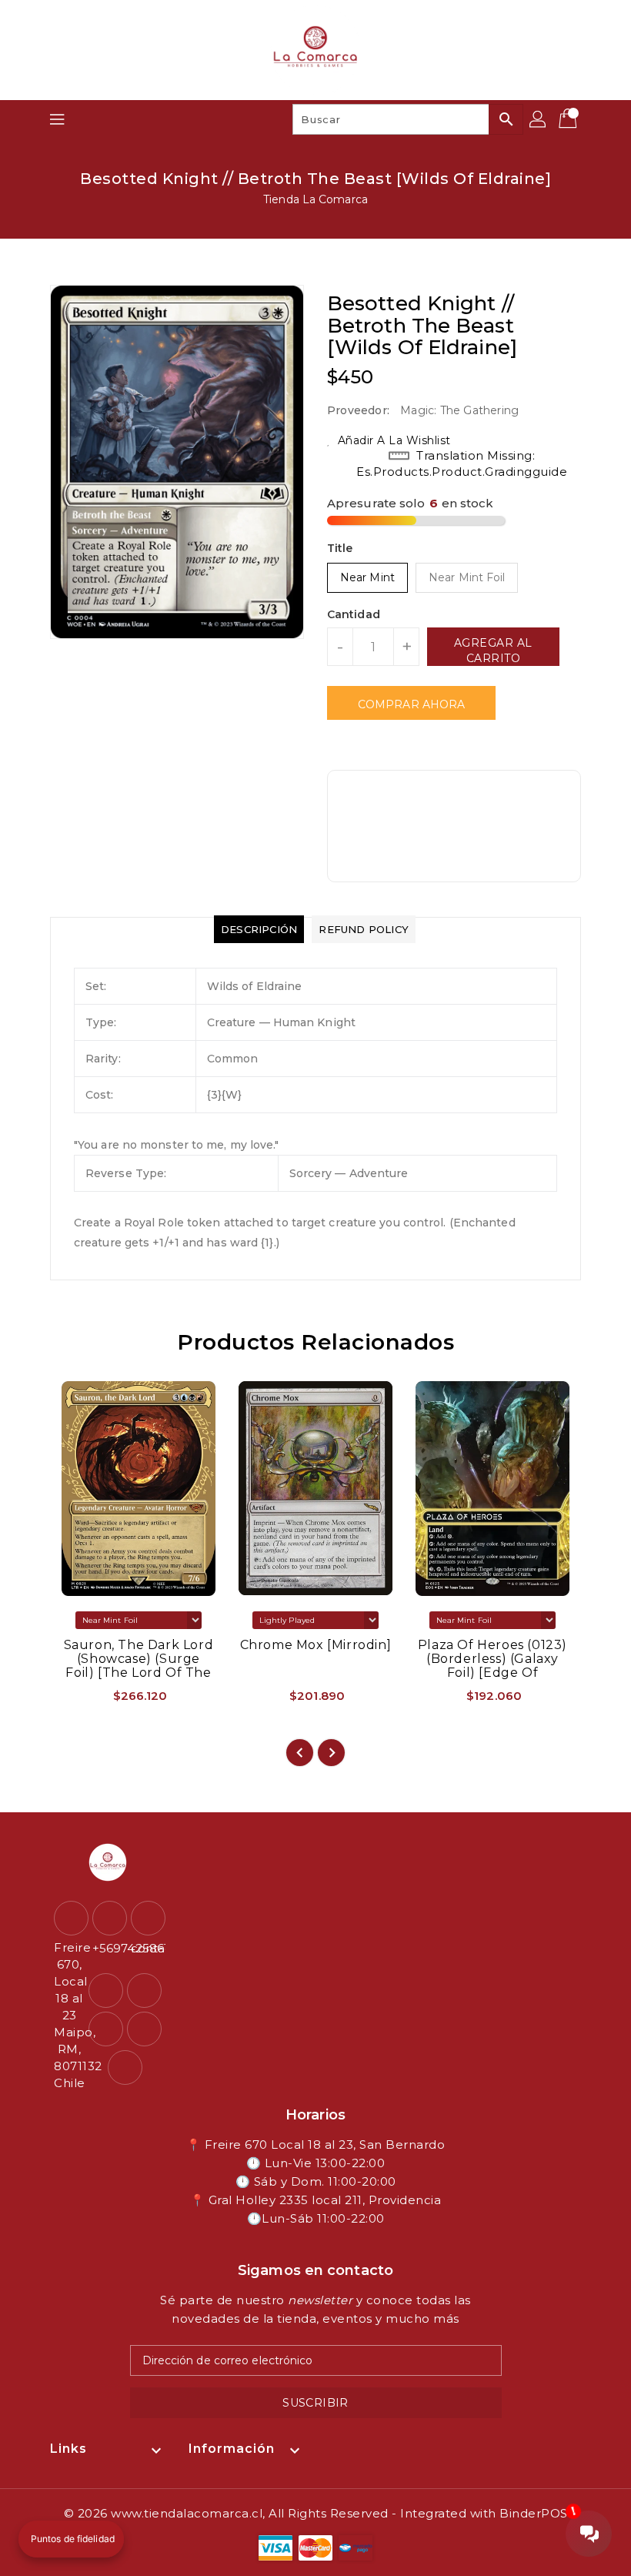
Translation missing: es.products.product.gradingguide (462, 463)
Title (340, 548)
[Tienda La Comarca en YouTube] (106, 2029)
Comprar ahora (411, 704)
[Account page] (539, 119)
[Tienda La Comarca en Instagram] (144, 1991)
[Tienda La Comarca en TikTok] (125, 2067)
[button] (71, 2539)
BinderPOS (534, 2513)
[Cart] (569, 119)
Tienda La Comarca (315, 199)
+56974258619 (108, 1948)
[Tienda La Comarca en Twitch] (144, 2029)
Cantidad (354, 614)
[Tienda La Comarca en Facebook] (106, 1991)
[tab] (259, 929)
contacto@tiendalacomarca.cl (146, 1948)
